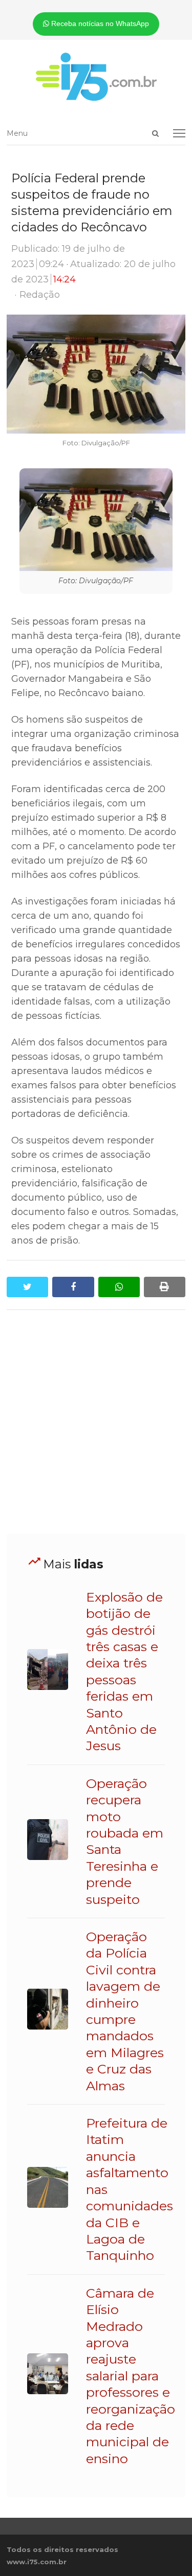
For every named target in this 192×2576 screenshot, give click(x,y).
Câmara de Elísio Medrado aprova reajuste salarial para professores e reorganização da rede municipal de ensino (131, 2376)
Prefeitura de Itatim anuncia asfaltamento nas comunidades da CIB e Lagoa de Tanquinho (130, 2189)
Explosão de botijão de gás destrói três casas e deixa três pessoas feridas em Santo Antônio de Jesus (124, 1672)
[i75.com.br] (96, 77)
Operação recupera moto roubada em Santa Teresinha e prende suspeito (125, 1841)
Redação (40, 295)
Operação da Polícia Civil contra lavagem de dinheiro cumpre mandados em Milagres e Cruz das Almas (125, 2011)
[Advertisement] (96, 1422)
